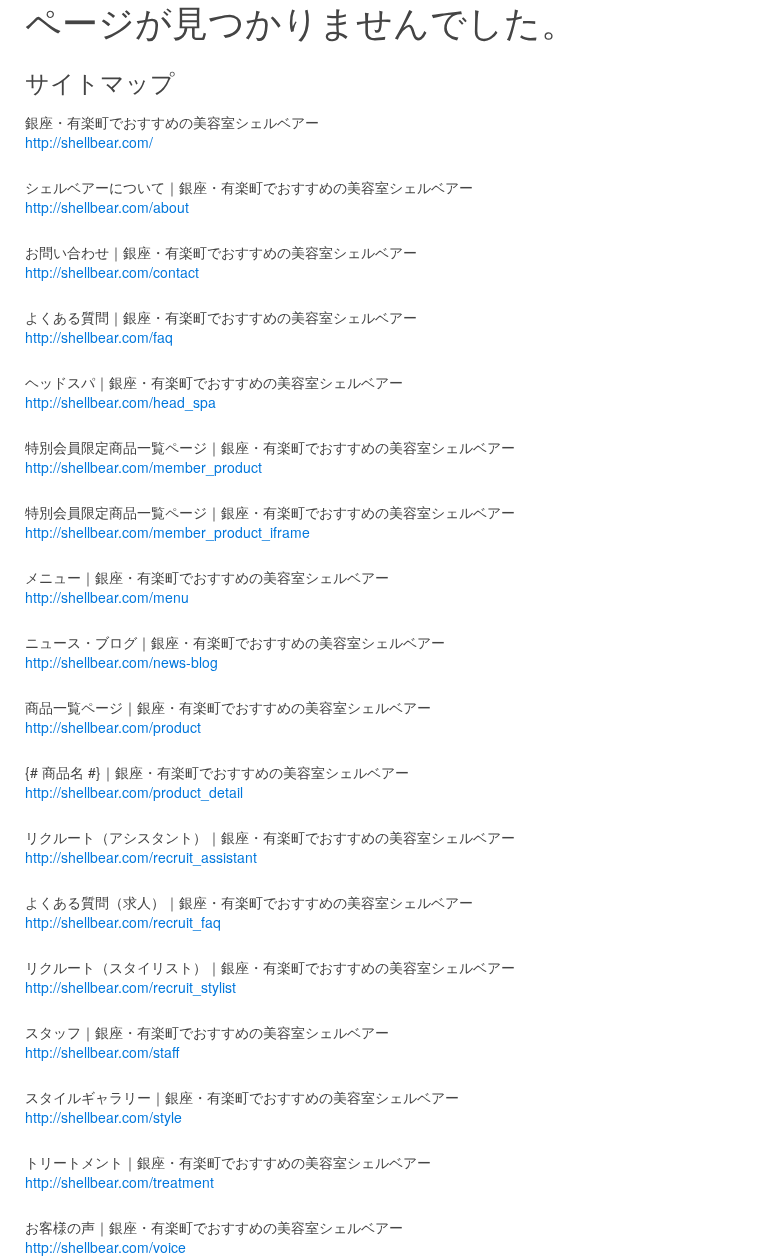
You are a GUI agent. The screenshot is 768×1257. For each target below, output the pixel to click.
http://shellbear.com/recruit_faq (123, 922)
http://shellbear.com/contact (112, 272)
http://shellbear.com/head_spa (120, 402)
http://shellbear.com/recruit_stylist (130, 987)
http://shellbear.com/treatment (119, 1182)
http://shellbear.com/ (89, 142)
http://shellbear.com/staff (102, 1052)
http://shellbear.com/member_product (143, 467)
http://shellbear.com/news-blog (121, 662)
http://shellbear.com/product (113, 727)
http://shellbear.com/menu (107, 597)
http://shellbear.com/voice (105, 1247)
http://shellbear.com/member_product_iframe (167, 532)
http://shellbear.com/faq (99, 337)
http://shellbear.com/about (107, 207)
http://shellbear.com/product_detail (134, 792)
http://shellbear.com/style (103, 1117)
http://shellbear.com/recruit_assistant (141, 857)
